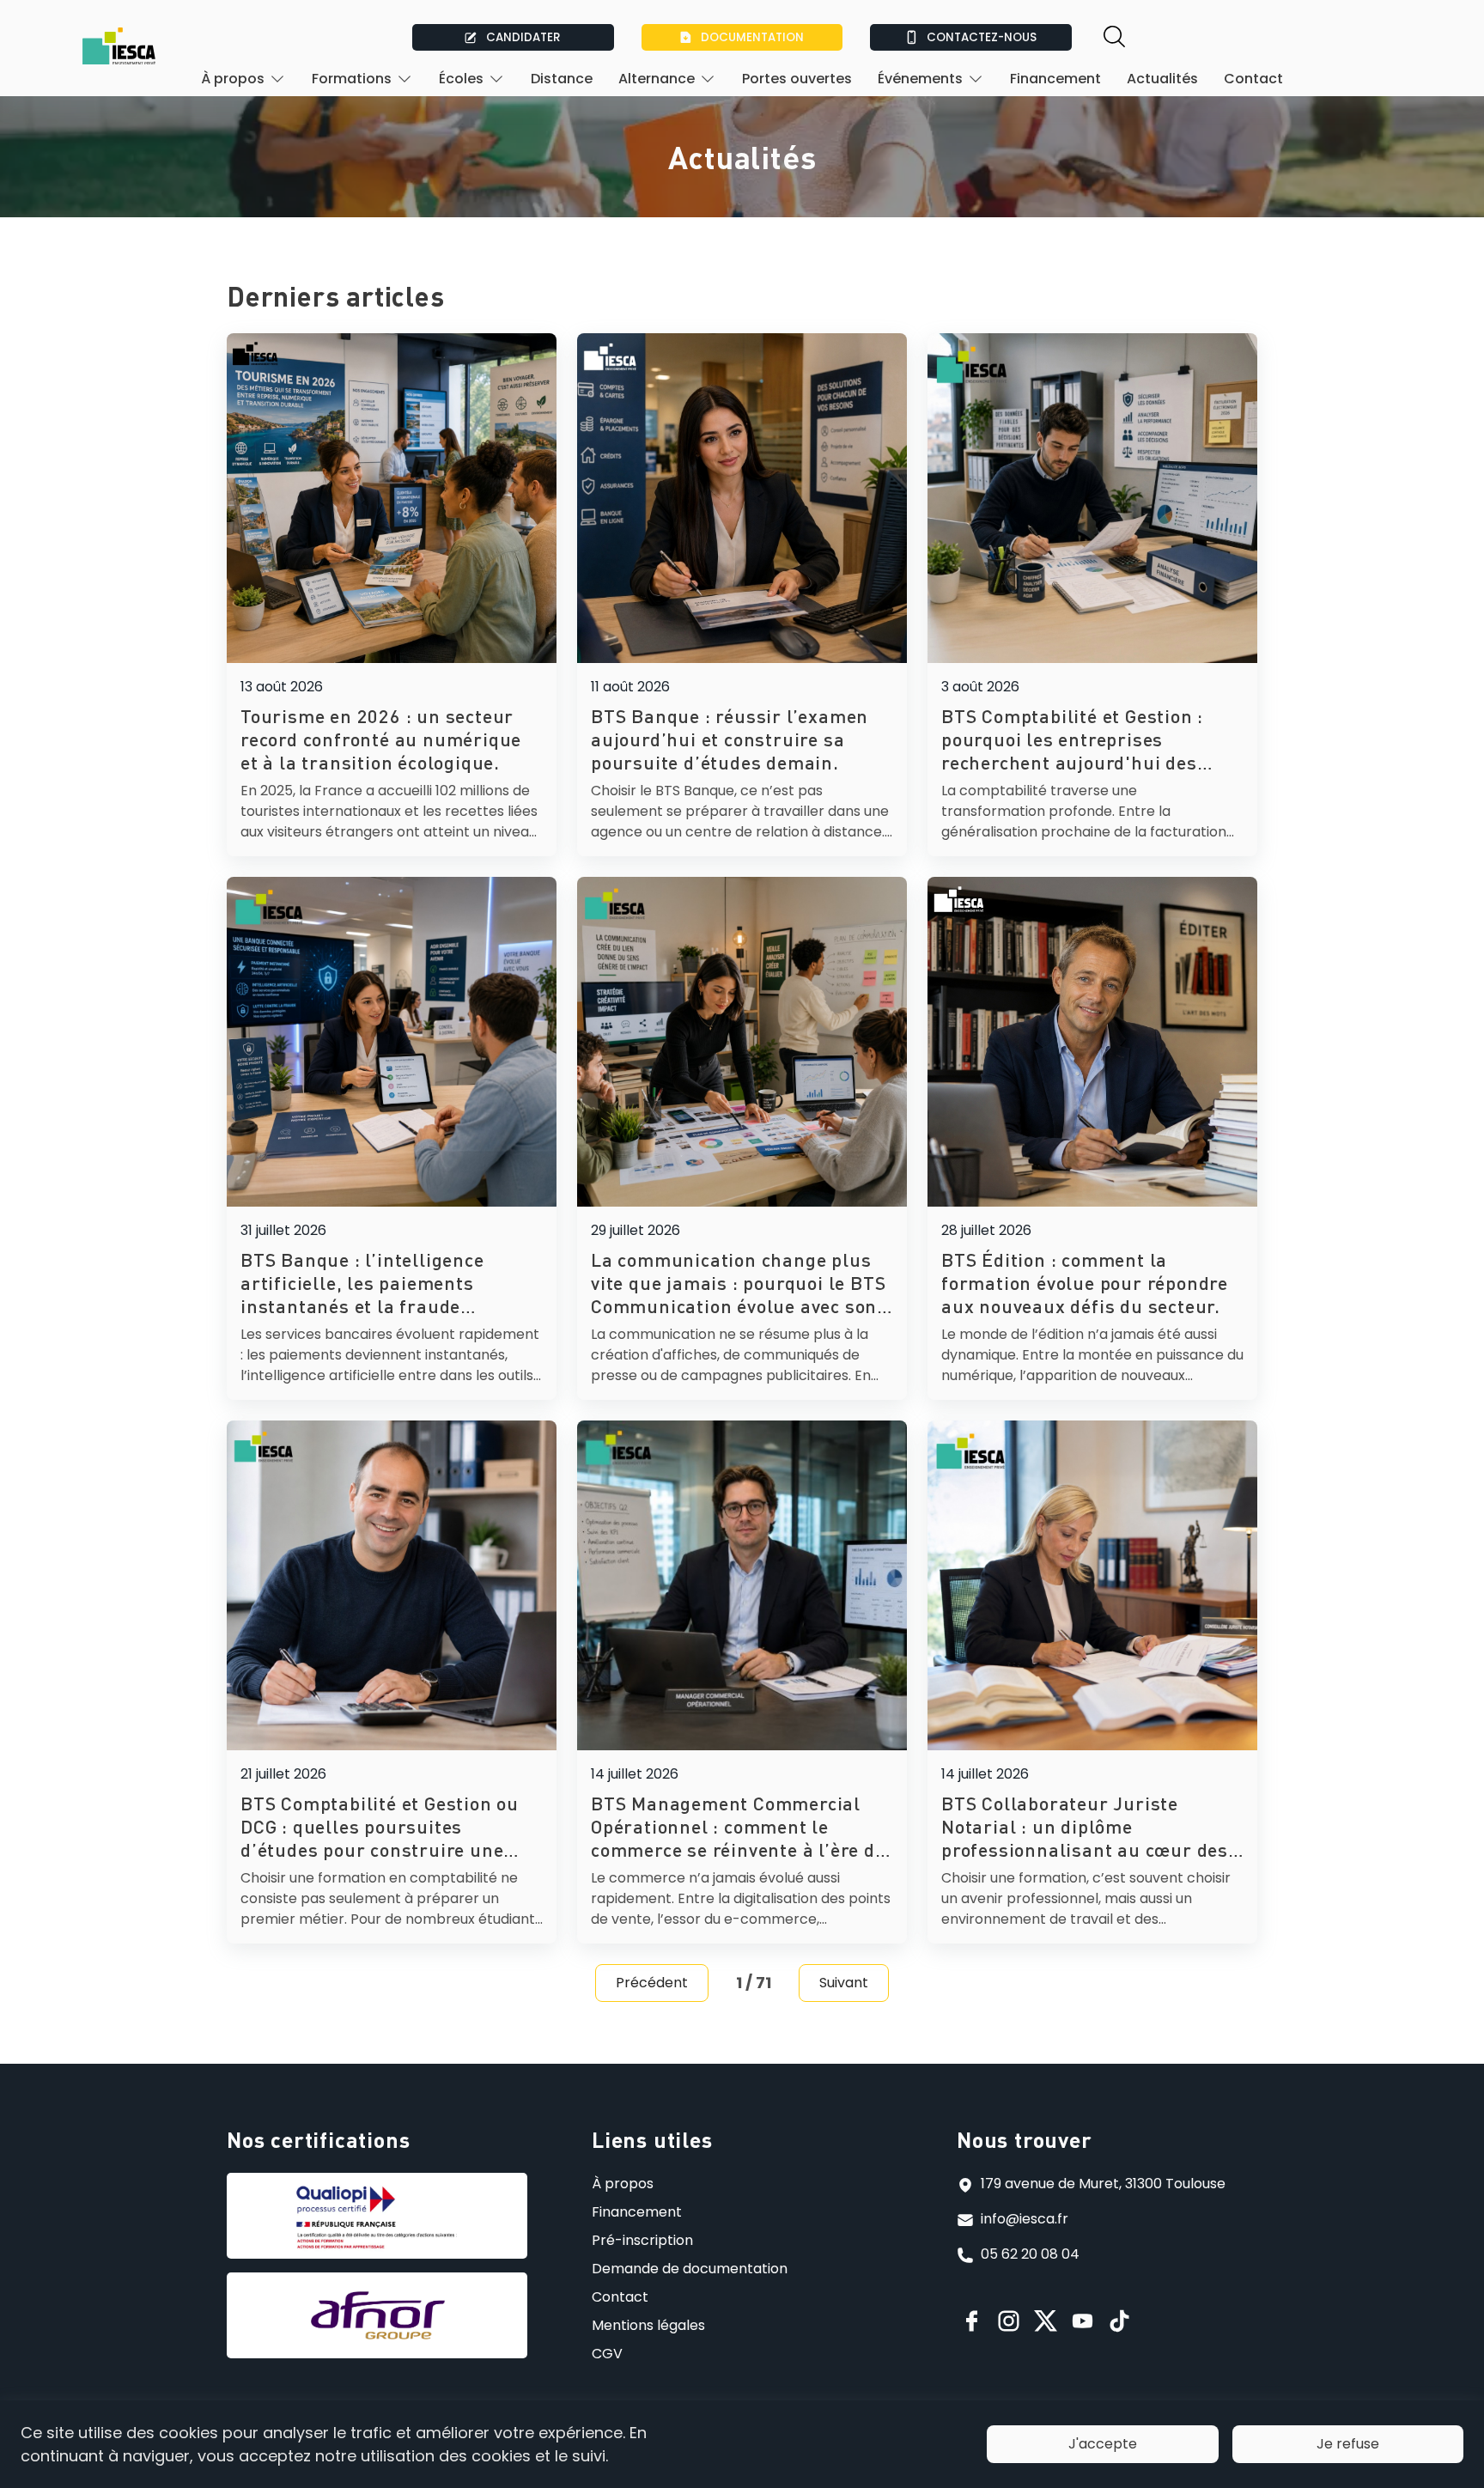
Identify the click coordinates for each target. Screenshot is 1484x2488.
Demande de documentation (690, 2269)
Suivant (844, 1983)
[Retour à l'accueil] (119, 46)
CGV (607, 2354)
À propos (623, 2184)
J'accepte (1103, 2444)
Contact (1253, 79)
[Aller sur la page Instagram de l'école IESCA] (1009, 2321)
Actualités (1162, 79)
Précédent (652, 1983)
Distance (562, 79)
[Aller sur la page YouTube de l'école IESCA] (1083, 2321)
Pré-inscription (642, 2240)
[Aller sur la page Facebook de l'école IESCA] (972, 2321)
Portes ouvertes (797, 79)
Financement (1055, 79)
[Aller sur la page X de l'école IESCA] (1046, 2321)
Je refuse (1348, 2444)
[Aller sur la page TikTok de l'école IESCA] (1119, 2321)
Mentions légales (648, 2325)
